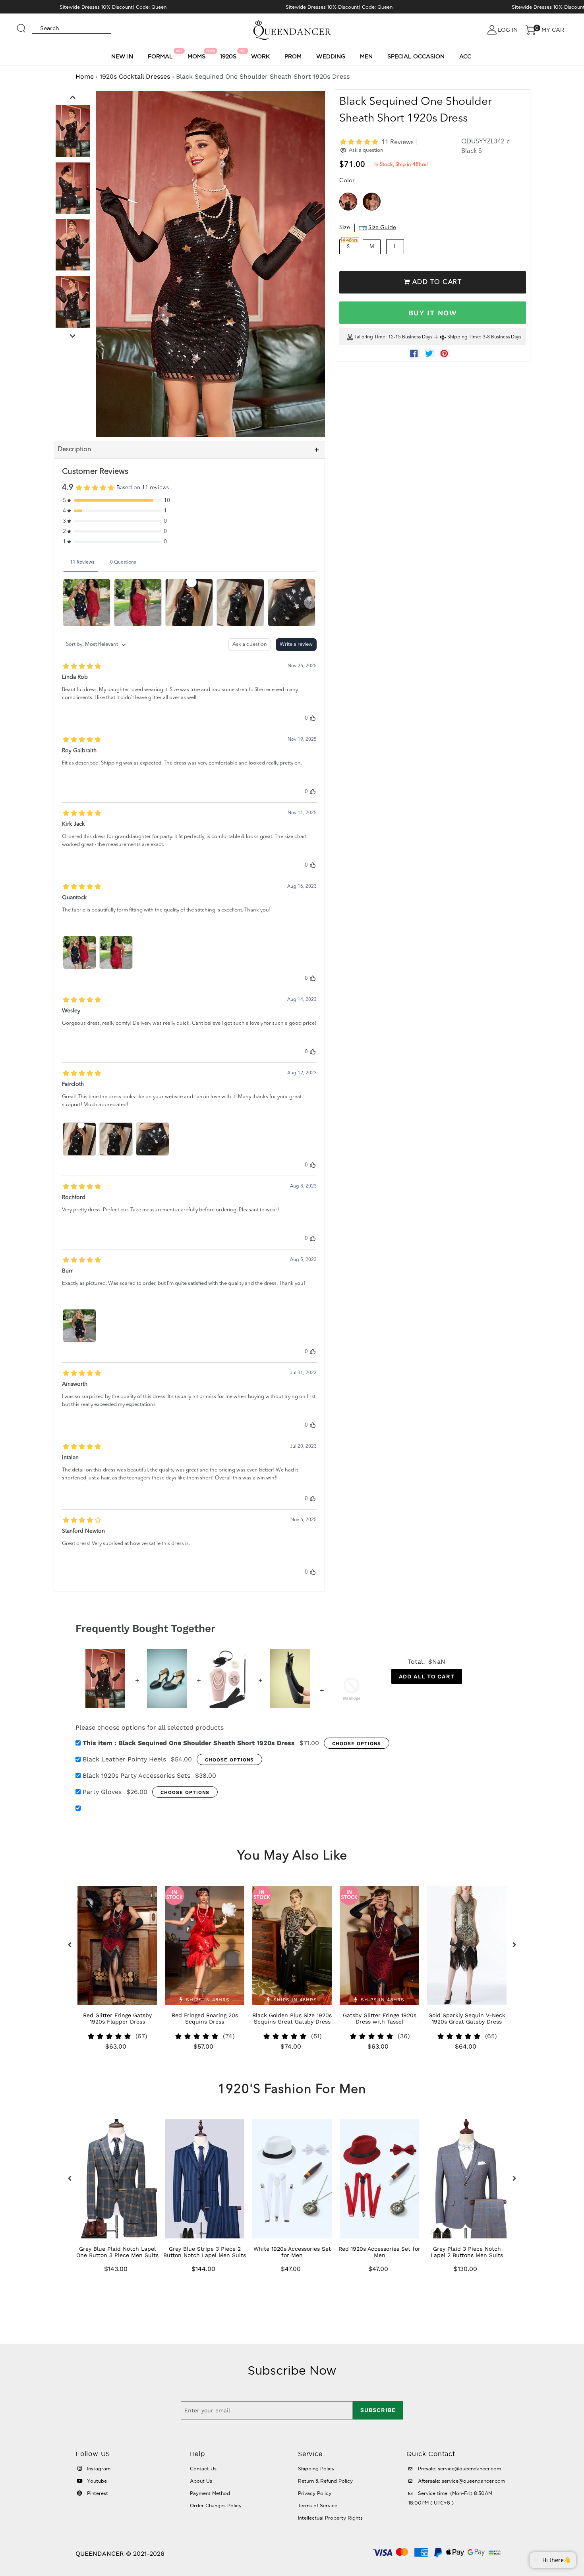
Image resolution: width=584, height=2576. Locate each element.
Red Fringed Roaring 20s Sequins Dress (205, 2018)
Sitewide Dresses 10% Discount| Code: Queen (113, 7)
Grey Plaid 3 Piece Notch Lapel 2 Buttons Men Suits (467, 2252)
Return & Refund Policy (325, 2481)
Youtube (96, 2481)
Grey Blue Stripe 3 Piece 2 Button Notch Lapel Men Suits (205, 2252)
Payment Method (210, 2493)
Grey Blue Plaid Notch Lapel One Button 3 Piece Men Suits (117, 2252)
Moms (198, 54)
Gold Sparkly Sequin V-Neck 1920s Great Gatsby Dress (467, 2018)
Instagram (98, 2469)
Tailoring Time (370, 338)
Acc (465, 56)
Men (366, 56)
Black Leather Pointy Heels (124, 1759)
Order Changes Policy (216, 2506)
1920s (229, 54)
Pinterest (97, 2493)
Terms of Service (318, 2506)
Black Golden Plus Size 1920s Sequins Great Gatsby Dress (292, 2018)
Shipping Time (464, 338)
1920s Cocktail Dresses (135, 76)
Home (85, 76)
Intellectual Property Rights (330, 2518)
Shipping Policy (316, 2469)
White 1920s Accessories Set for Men (292, 2252)
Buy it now (433, 313)
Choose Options (357, 1744)
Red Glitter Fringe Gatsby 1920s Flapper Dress (117, 2018)
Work (260, 56)
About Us (201, 2481)
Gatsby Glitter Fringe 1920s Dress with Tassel (380, 2018)
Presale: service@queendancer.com (459, 2469)
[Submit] (21, 25)
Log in (508, 30)
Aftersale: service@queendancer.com (461, 2481)
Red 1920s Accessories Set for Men (379, 2252)
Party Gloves (102, 1792)
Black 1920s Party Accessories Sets (136, 1776)
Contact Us (203, 2469)
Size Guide (382, 228)
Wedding (331, 56)
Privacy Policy (315, 2493)
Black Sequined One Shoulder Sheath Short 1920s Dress (189, 1743)
